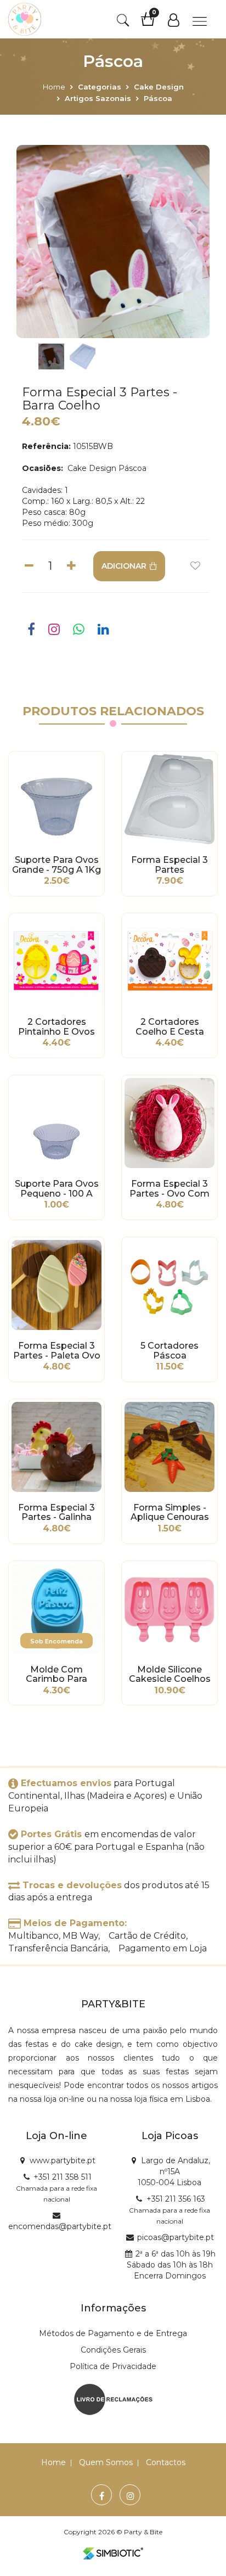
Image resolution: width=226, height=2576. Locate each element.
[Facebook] (102, 2496)
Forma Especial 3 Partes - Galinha (56, 1513)
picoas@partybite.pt (176, 2237)
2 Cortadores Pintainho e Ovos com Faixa (56, 1027)
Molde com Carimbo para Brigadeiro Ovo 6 (57, 1675)
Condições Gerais (113, 2350)
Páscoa (158, 98)
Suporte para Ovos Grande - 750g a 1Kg (56, 865)
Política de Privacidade (113, 2366)
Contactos (166, 2462)
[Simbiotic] (113, 2553)
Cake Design (159, 87)
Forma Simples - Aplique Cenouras (170, 1513)
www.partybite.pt (63, 2160)
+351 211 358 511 (63, 2177)
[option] (113, 242)
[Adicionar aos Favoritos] (195, 566)
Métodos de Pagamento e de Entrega (113, 2333)
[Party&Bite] (25, 19)
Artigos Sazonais (98, 98)
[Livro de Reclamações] (113, 2399)
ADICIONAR (124, 566)
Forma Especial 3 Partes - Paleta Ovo (57, 1351)
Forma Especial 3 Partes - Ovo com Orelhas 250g (169, 1189)
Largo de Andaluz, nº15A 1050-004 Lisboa (174, 2171)
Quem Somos (106, 2462)
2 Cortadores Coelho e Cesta (170, 1027)
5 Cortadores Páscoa (169, 1351)
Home (54, 87)
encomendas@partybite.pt (60, 2226)
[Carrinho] (153, 23)
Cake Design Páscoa (106, 468)
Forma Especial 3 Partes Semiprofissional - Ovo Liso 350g (169, 865)
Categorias (100, 87)
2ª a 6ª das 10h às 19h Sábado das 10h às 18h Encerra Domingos (171, 2265)
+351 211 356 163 (176, 2199)
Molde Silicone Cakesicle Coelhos (170, 1675)
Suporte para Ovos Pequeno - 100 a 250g (57, 1189)
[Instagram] (131, 2496)
